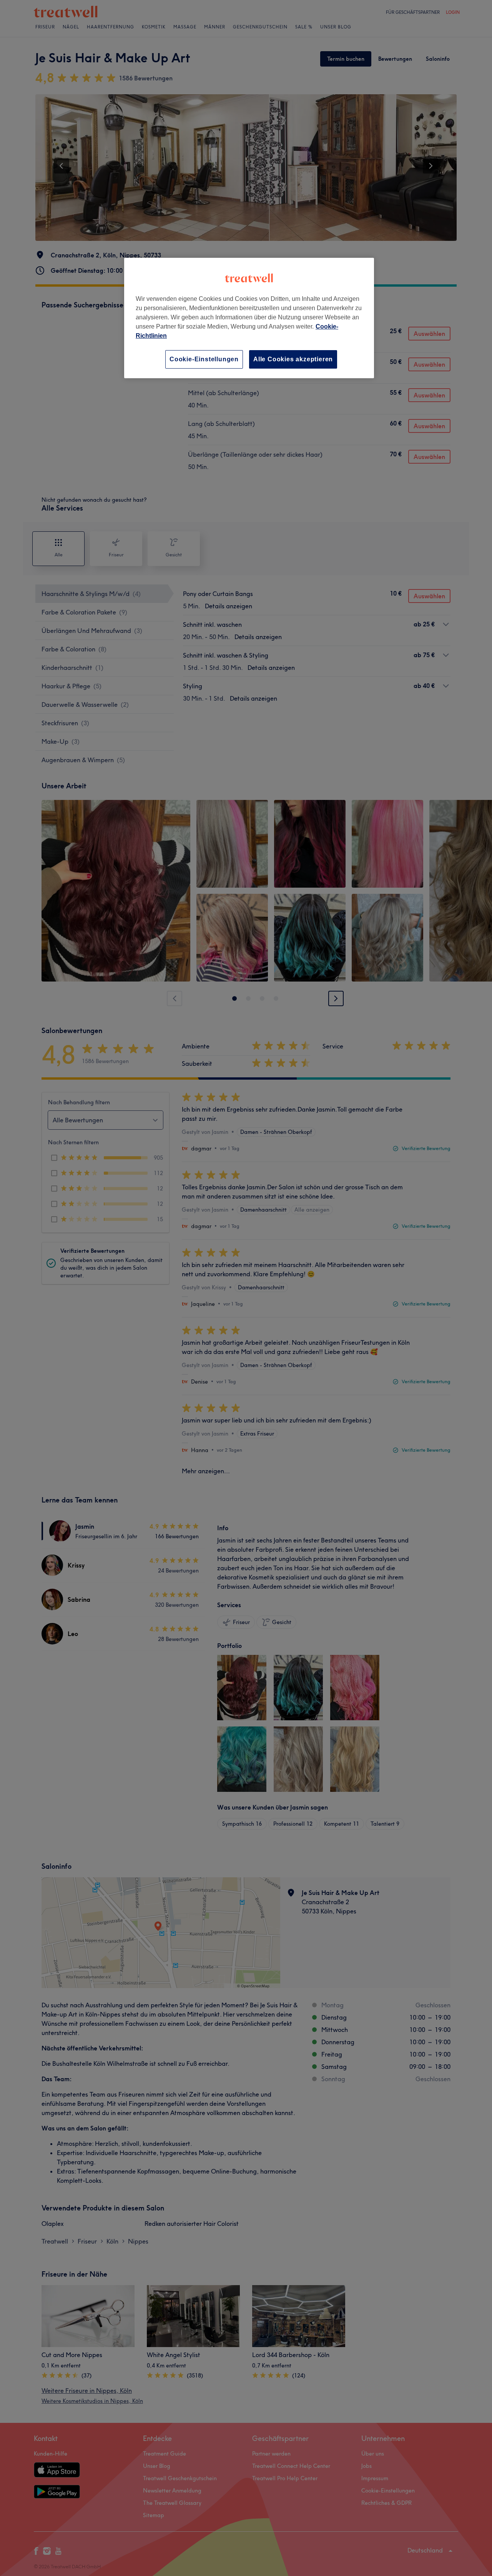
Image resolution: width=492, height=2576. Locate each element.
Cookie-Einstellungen (204, 359)
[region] (249, 318)
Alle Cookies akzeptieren (293, 359)
